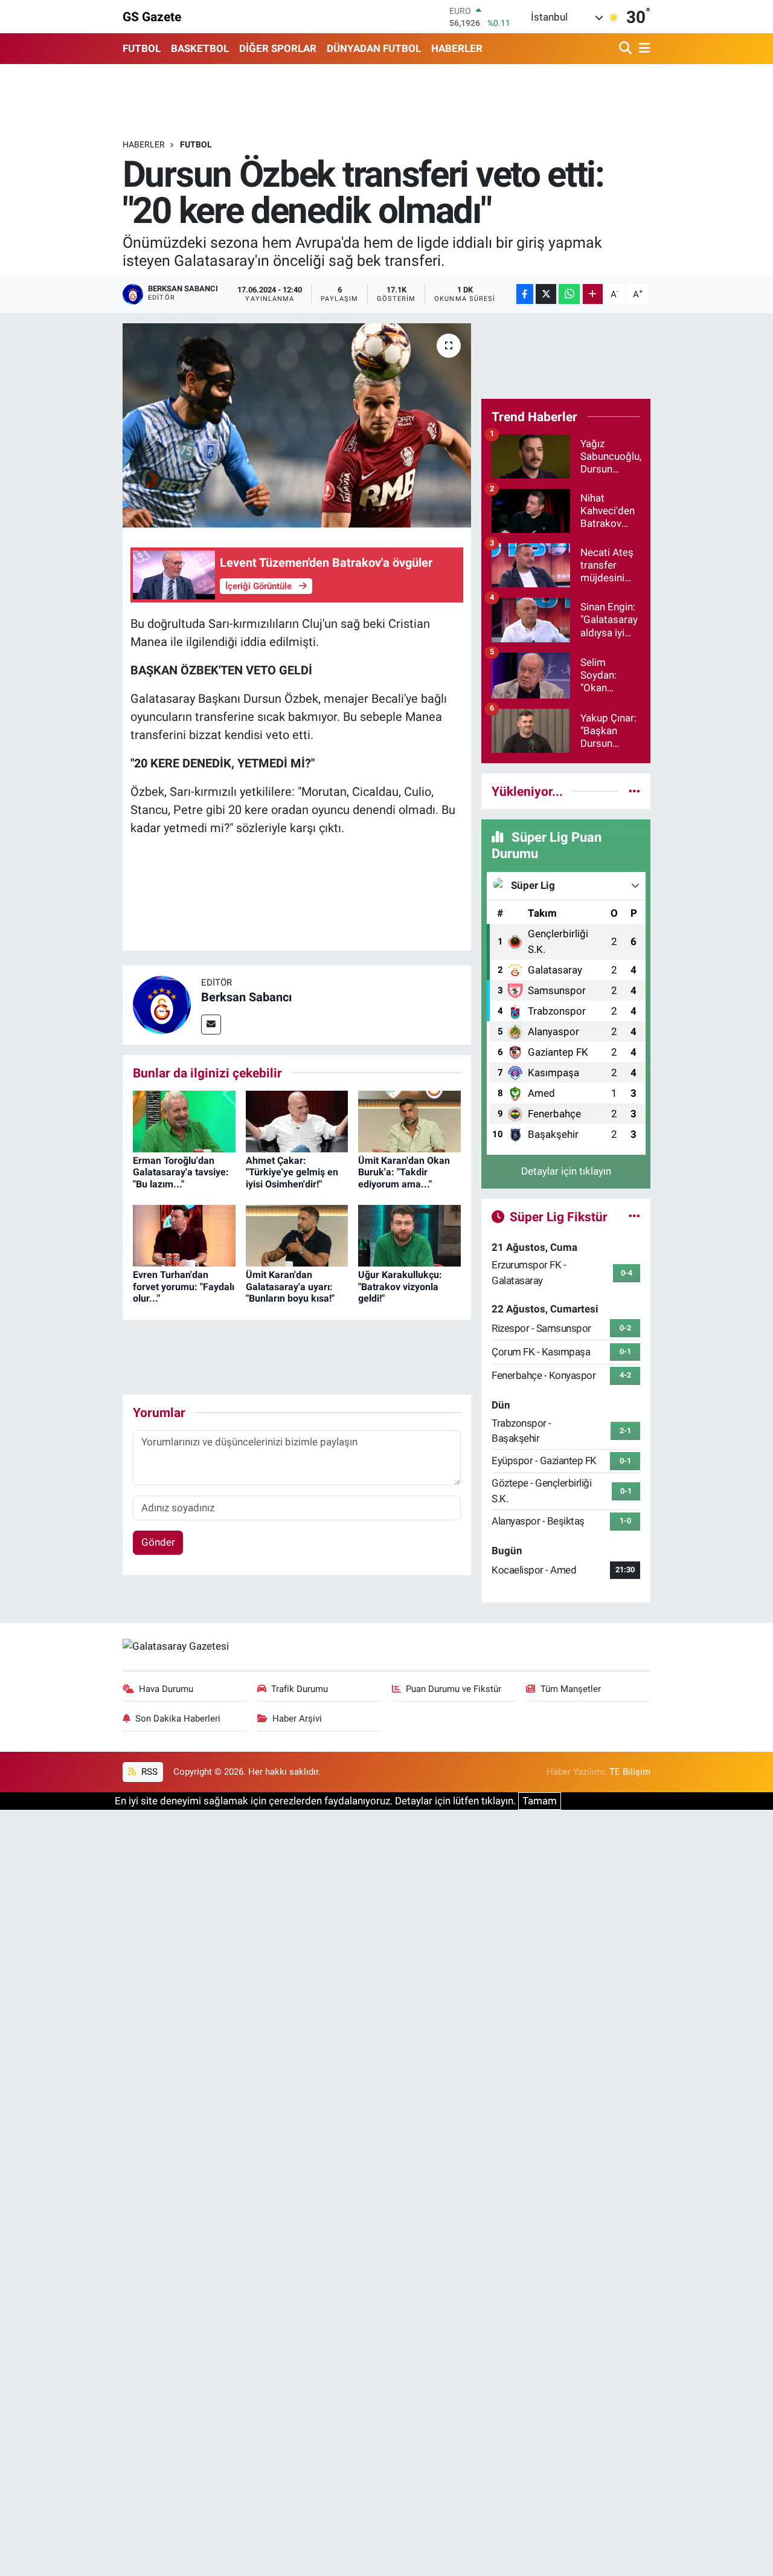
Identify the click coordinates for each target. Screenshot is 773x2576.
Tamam (540, 1801)
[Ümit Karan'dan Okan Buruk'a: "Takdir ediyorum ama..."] (409, 1121)
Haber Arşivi (297, 1719)
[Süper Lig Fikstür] (634, 1216)
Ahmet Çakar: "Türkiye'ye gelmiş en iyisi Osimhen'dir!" (292, 1172)
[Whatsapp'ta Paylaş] (569, 294)
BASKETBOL (200, 48)
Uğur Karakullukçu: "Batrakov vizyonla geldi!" (400, 1286)
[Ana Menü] (643, 49)
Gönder (158, 1542)
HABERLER (457, 48)
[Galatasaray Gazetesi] (176, 1645)
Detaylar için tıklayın (566, 1171)
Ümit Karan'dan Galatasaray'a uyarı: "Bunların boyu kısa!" (290, 1286)
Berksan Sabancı (246, 997)
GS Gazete (152, 17)
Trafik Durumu (300, 1689)
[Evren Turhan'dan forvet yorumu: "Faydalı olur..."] (184, 1235)
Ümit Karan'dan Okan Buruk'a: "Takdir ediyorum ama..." (404, 1172)
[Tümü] (634, 791)
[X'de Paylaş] (546, 294)
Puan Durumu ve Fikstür (454, 1689)
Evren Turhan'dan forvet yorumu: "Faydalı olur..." (184, 1286)
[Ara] (627, 49)
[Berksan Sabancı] (162, 1004)
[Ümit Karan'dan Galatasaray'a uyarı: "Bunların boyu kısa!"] (297, 1235)
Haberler (144, 144)
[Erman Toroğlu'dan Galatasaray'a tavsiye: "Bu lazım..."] (184, 1121)
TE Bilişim (630, 1772)
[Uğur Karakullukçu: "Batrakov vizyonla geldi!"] (409, 1235)
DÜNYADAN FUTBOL (374, 48)
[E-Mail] (211, 1025)
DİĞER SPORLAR (278, 48)
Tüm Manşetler (571, 1689)
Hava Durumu (166, 1689)
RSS (148, 1772)
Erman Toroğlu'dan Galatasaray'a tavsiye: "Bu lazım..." (181, 1172)
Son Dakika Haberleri (178, 1719)
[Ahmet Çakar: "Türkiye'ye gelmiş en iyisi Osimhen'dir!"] (297, 1121)
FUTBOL (142, 48)
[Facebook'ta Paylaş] (525, 294)
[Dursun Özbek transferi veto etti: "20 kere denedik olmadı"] (297, 425)
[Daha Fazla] (593, 294)
